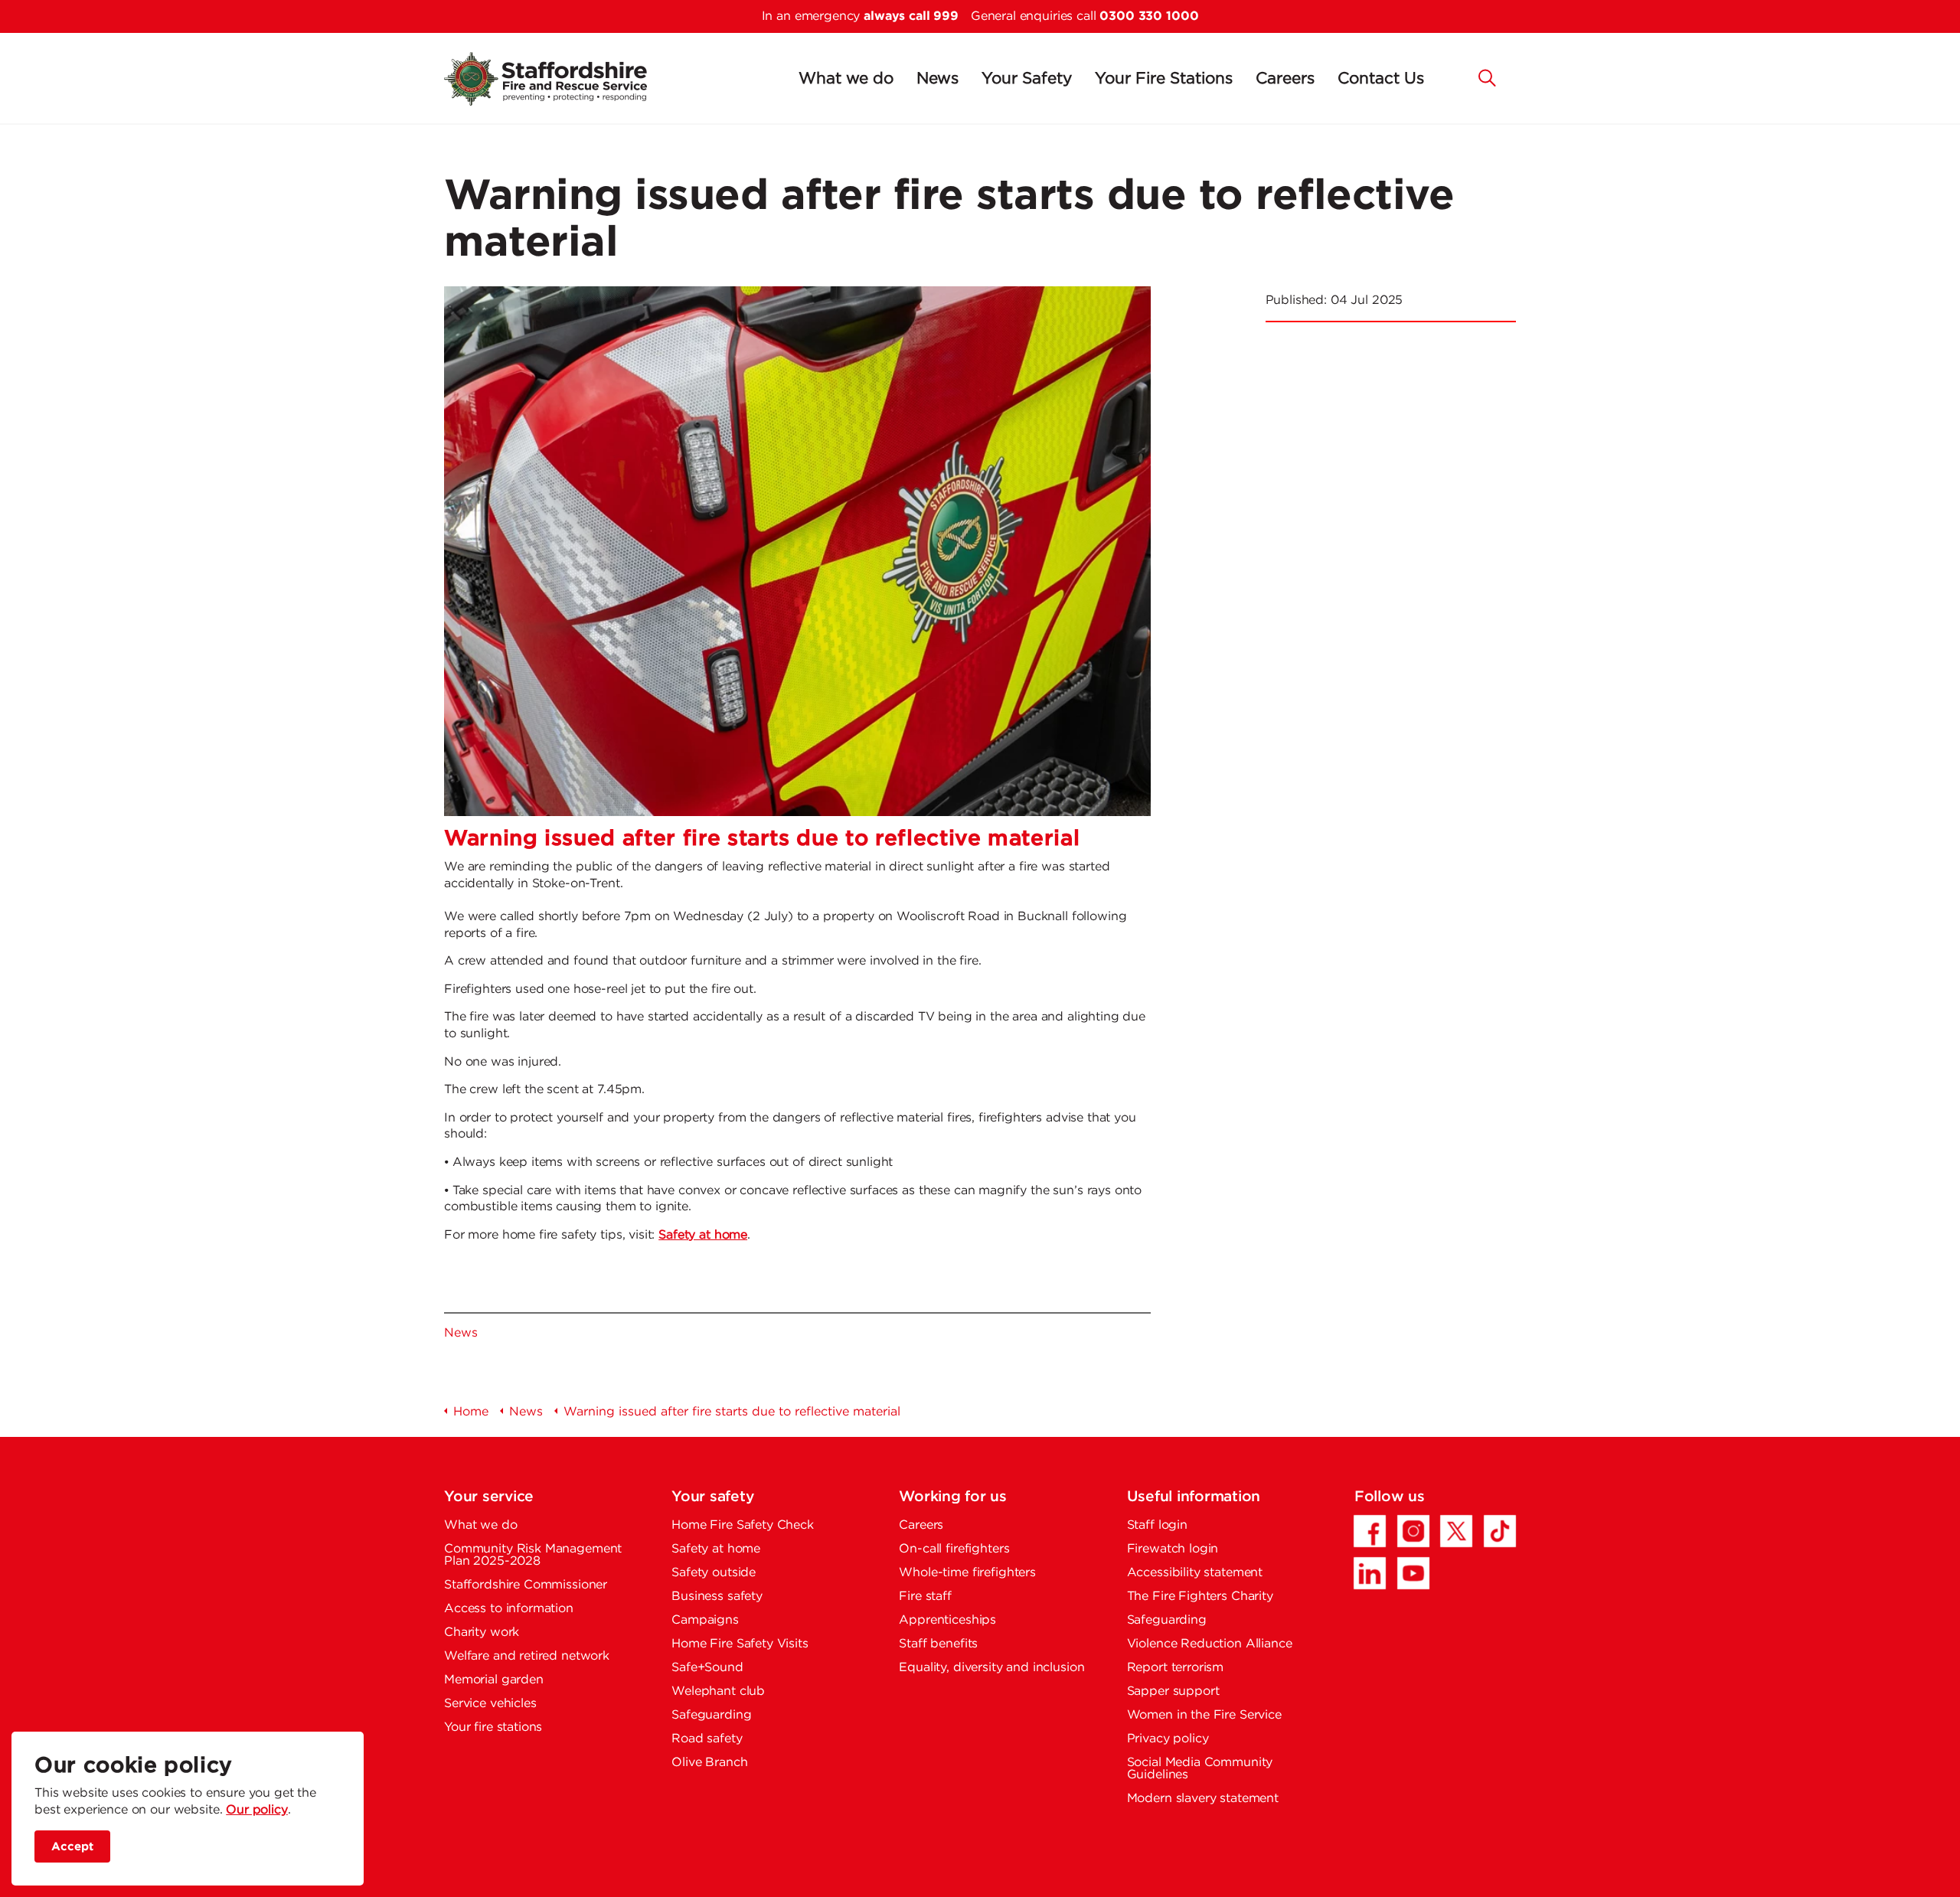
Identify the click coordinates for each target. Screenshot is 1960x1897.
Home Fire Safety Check (743, 1525)
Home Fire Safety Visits (740, 1644)
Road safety (707, 1739)
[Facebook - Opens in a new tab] (1370, 1531)
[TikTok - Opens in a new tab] (1500, 1531)
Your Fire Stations (1164, 79)
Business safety (717, 1597)
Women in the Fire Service (1204, 1715)
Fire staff (925, 1597)
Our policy (257, 1810)
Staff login (1157, 1525)
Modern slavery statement (1203, 1799)
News (938, 79)
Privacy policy (1168, 1739)
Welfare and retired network (527, 1656)
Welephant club (718, 1691)
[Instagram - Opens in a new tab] (1413, 1531)
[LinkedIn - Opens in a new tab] (1370, 1573)
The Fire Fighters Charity (1200, 1597)
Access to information (509, 1609)
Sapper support (1173, 1691)
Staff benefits (938, 1644)
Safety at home (703, 1235)
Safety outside (714, 1573)
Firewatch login (1173, 1549)
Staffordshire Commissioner (526, 1585)
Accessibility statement (1195, 1573)
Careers (1285, 79)
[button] (1488, 77)
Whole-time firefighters (967, 1573)
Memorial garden (494, 1680)
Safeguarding (711, 1715)
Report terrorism (1176, 1668)
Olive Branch (709, 1763)
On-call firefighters (954, 1549)
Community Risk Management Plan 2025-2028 (533, 1555)
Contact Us (1381, 79)
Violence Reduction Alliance (1210, 1644)
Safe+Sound (707, 1668)
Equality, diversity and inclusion (991, 1668)
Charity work (482, 1633)
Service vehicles (490, 1704)
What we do (846, 79)
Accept (72, 1846)
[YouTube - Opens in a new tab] (1413, 1573)
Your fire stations (493, 1727)
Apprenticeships (947, 1620)
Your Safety (1027, 79)
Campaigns (705, 1620)
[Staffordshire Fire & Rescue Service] (564, 79)
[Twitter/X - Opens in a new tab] (1456, 1531)
